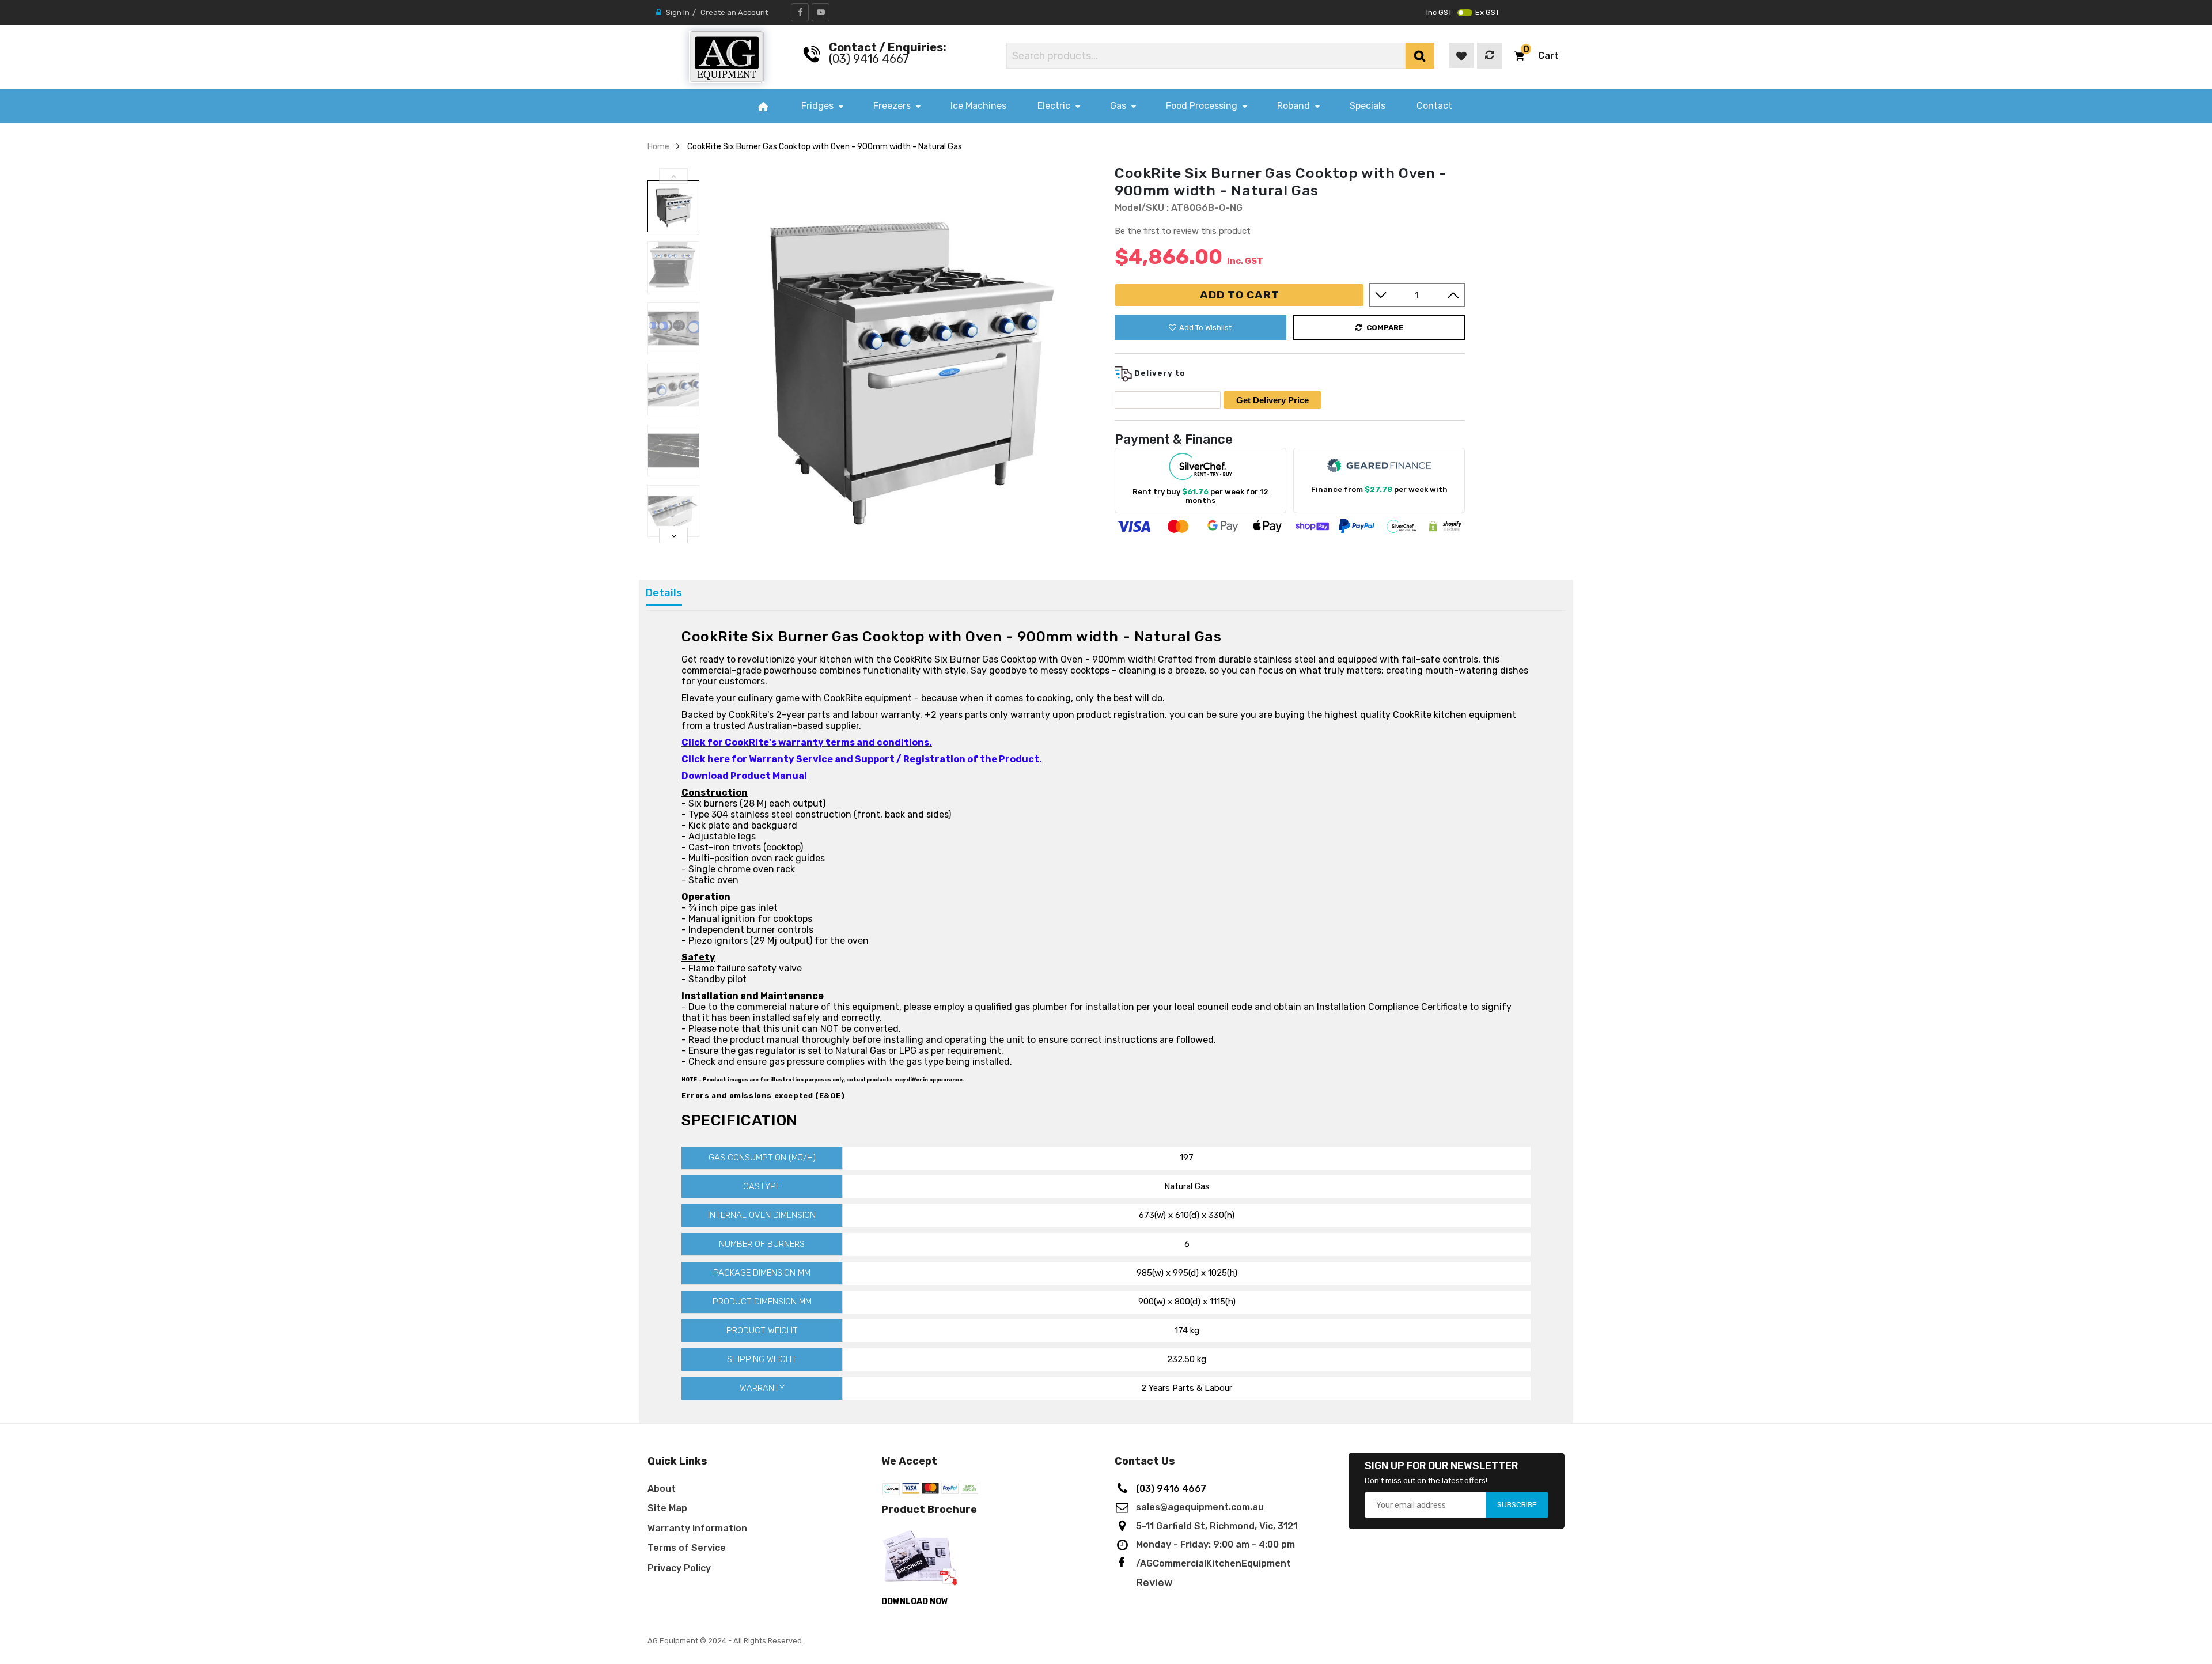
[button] (1536, 56)
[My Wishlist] (1461, 55)
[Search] (1420, 56)
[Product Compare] (1490, 56)
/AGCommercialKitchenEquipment (1213, 1563)
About (662, 1489)
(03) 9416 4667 (869, 59)
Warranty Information (697, 1528)
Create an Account (734, 12)
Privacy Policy (679, 1568)
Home (658, 146)
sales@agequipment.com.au (1200, 1507)
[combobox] (1206, 56)
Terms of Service (687, 1548)
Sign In (678, 12)
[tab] (664, 593)
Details (664, 593)
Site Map (667, 1508)
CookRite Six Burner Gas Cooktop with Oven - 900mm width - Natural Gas (825, 146)
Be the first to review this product (1183, 231)
